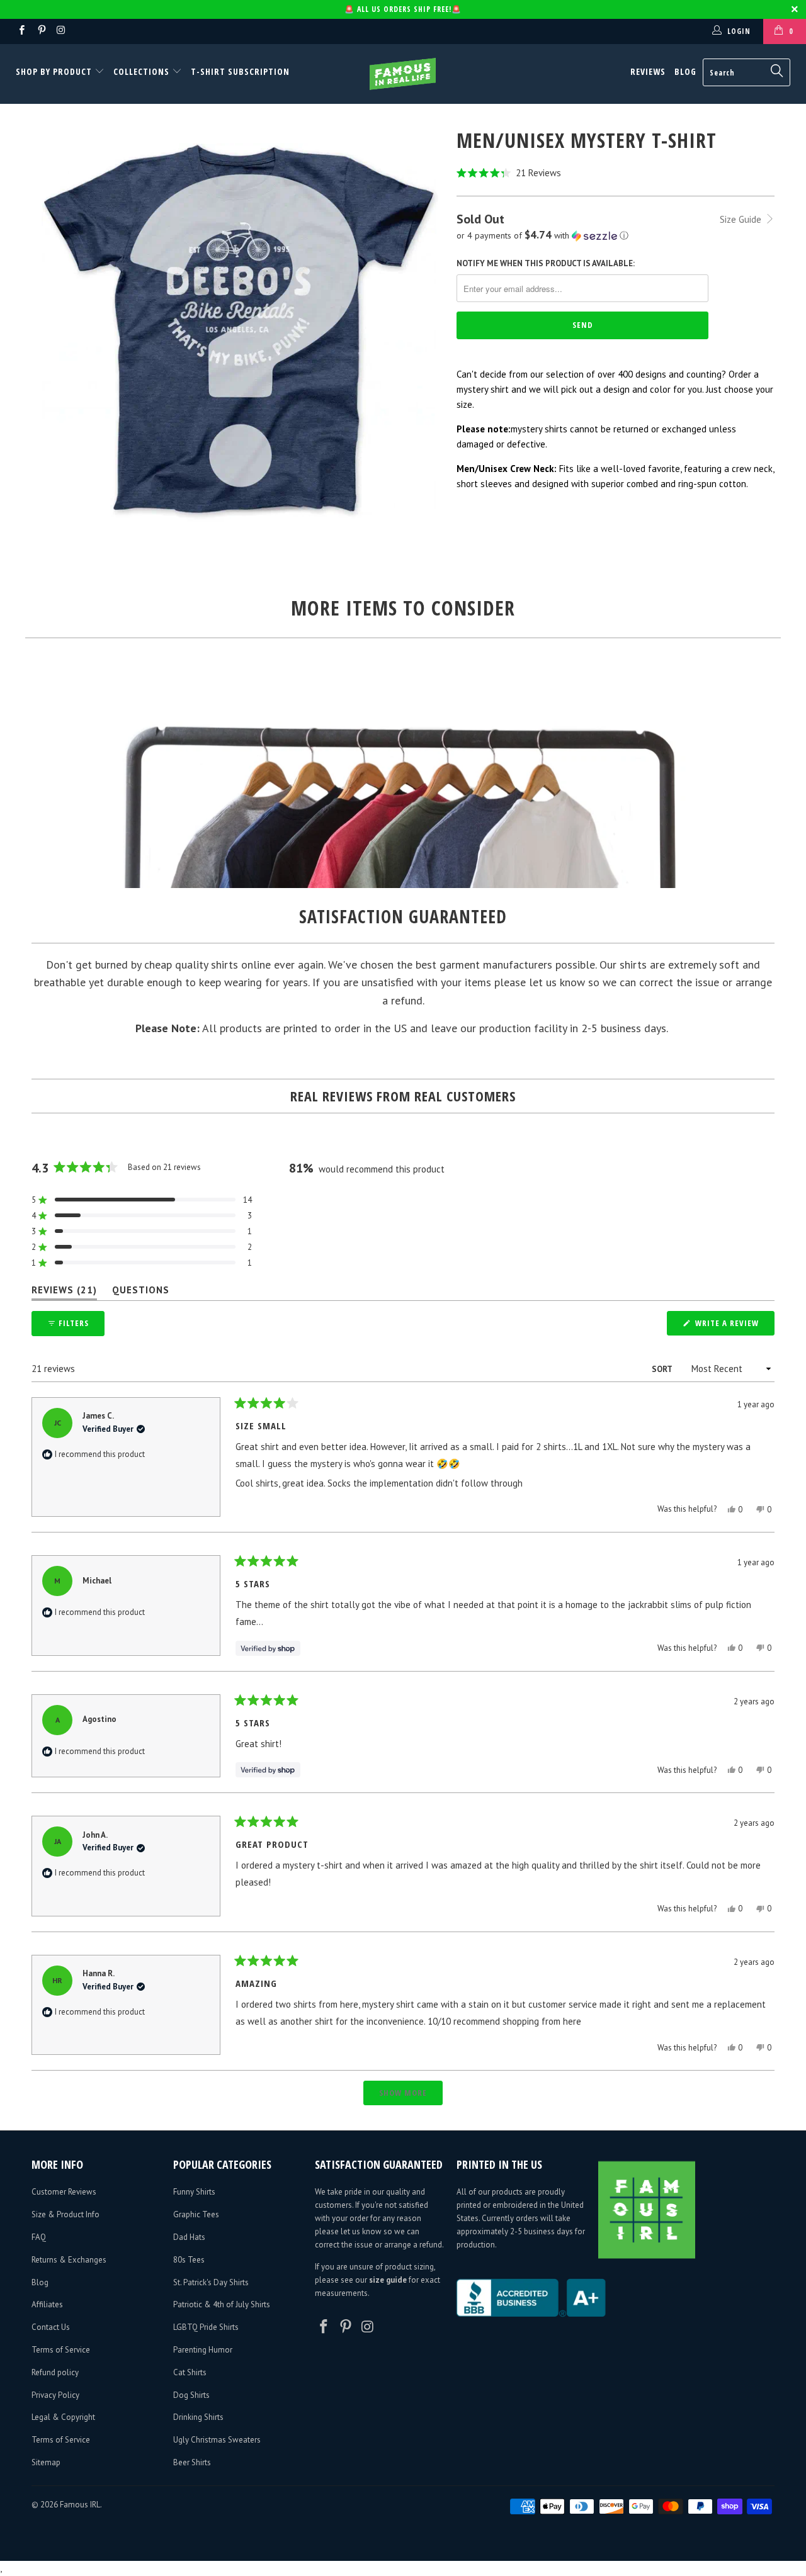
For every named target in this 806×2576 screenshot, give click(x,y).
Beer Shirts (192, 2462)
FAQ (39, 2237)
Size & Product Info (65, 2214)
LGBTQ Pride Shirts (206, 2327)
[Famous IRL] (403, 74)
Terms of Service (61, 2350)
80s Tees (189, 2260)
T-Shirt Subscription (240, 71)
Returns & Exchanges (69, 2260)
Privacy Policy (55, 2395)
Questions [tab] (141, 1292)
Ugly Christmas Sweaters (217, 2440)
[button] (616, 173)
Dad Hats (189, 2237)
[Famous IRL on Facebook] (21, 31)
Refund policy (55, 2372)
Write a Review (734, 1326)
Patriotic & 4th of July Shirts (222, 2304)
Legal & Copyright (63, 2417)
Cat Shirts (190, 2372)
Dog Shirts (191, 2395)
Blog (685, 71)
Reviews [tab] (64, 1292)
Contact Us (51, 2327)
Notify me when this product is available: (546, 263)
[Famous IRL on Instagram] (61, 31)
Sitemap (46, 2462)
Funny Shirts (194, 2192)
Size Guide (742, 219)
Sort (663, 1369)
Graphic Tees (196, 2214)
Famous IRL (80, 2505)
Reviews (648, 71)
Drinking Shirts (198, 2417)
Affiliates (47, 2304)
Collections (141, 71)
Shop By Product (55, 71)
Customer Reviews (64, 2192)
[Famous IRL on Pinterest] (41, 31)
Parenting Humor (203, 2350)
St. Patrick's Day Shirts (211, 2282)
